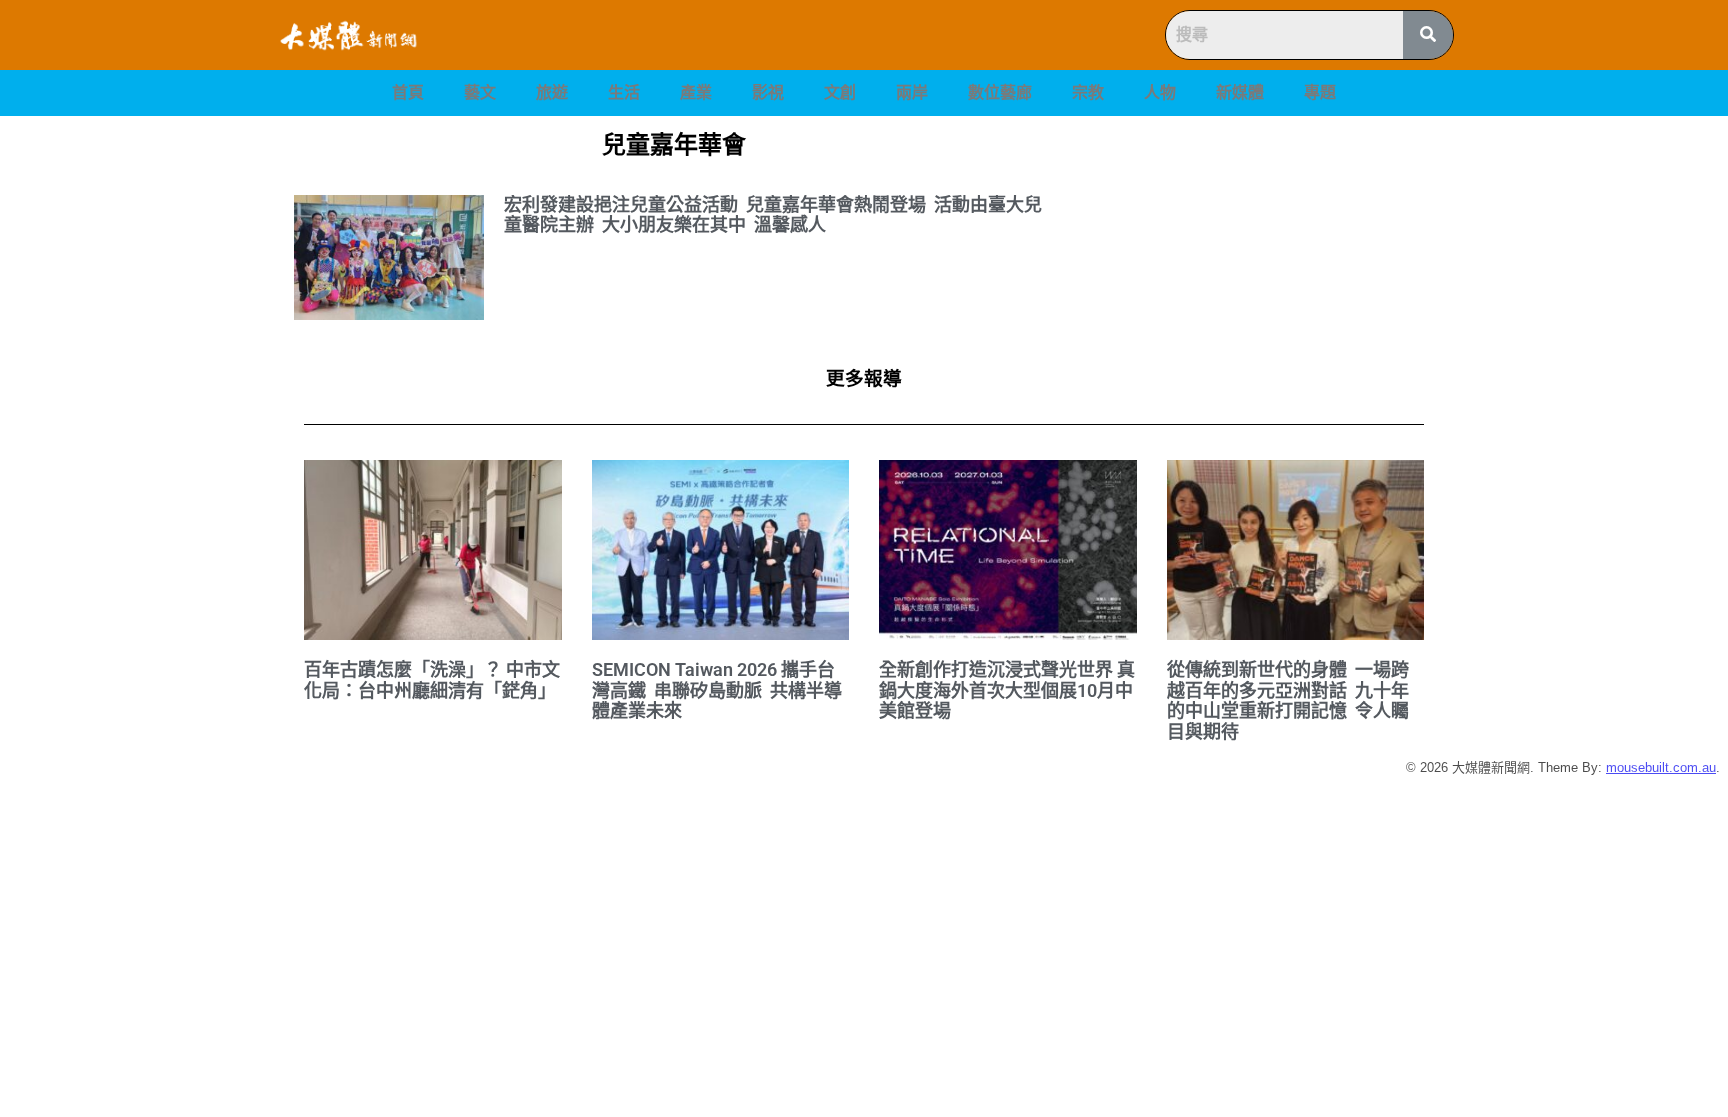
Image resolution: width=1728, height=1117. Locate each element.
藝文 (480, 92)
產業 (696, 92)
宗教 (1088, 92)
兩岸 (912, 92)
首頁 (408, 92)
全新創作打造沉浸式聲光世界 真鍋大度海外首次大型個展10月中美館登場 (1007, 690)
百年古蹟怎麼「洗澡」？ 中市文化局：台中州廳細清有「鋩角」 (432, 680)
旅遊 (552, 92)
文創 (840, 92)
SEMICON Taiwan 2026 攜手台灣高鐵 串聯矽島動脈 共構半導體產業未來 (717, 690)
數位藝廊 (1000, 92)
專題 (1320, 92)
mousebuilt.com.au (1661, 767)
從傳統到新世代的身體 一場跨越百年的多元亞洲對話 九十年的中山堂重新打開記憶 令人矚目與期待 (1288, 700)
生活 (624, 92)
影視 (768, 92)
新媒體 (1240, 92)
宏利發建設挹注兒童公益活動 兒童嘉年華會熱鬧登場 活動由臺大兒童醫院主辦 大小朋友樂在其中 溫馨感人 (773, 215)
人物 (1160, 92)
